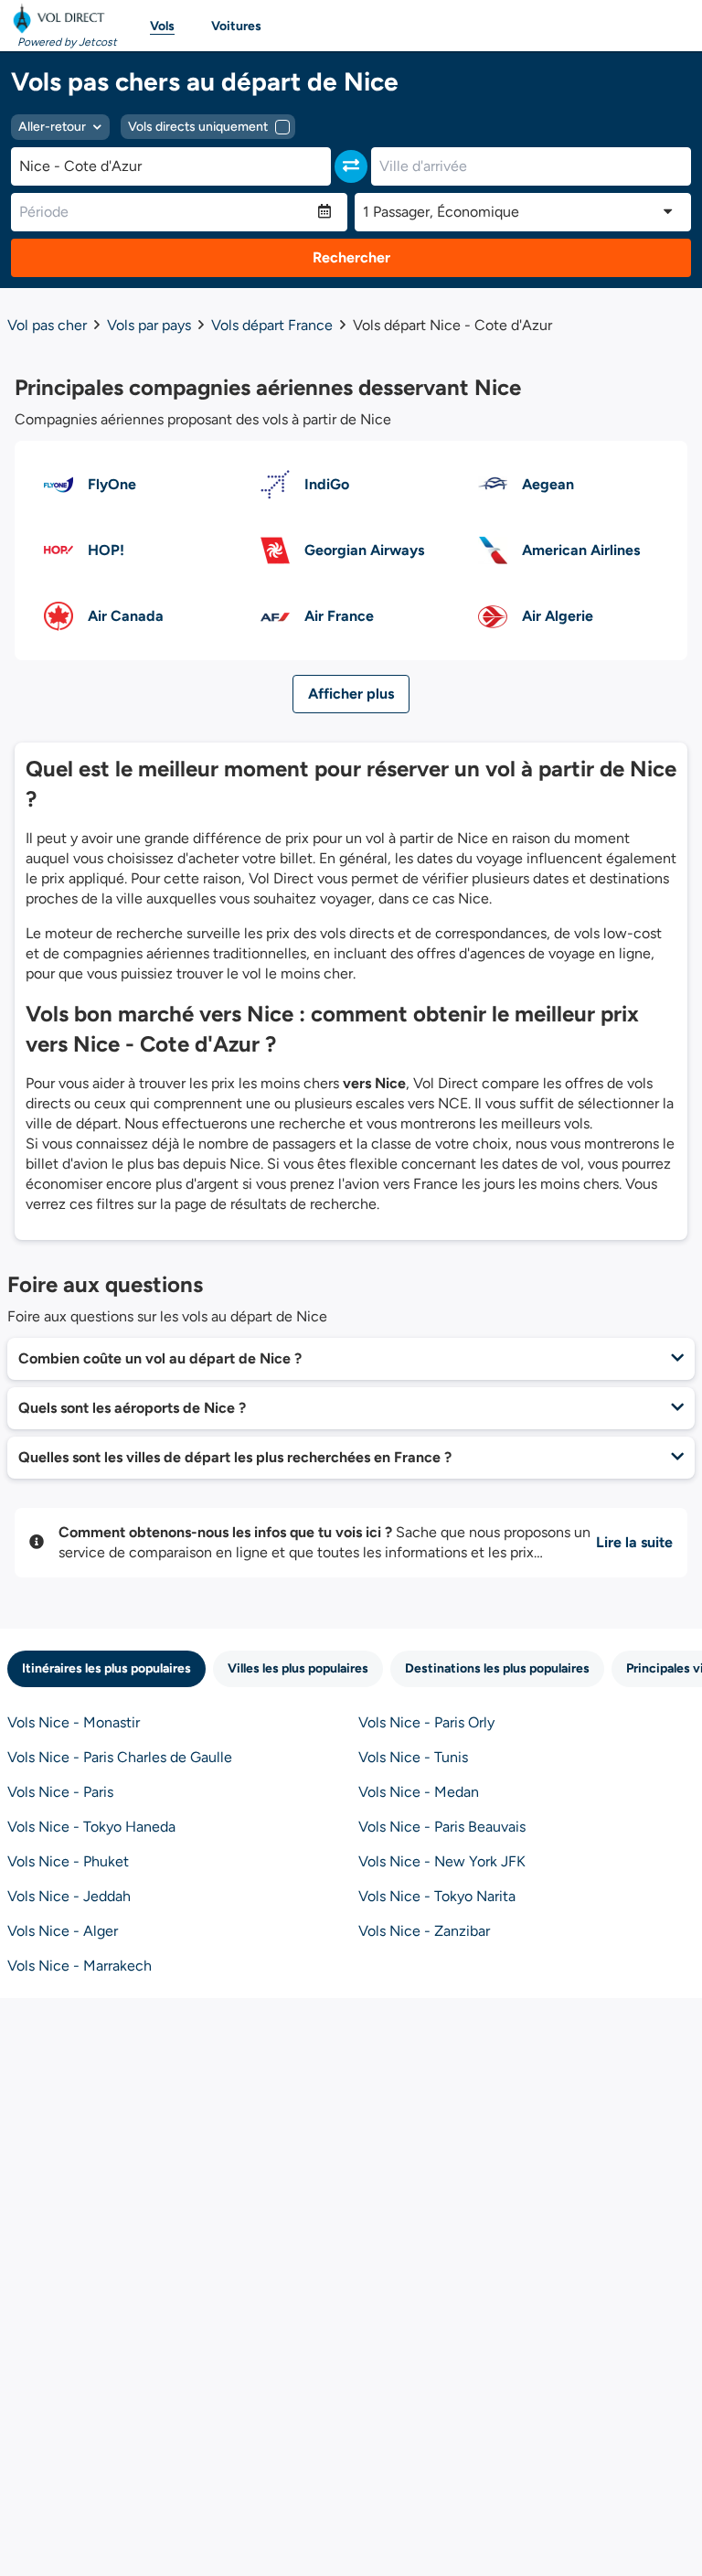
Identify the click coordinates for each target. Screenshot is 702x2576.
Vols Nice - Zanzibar (424, 1931)
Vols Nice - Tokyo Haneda (91, 1827)
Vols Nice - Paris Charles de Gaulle (120, 1757)
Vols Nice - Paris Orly (426, 1722)
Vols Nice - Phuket (68, 1861)
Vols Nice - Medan (419, 1792)
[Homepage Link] (62, 18)
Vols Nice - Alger (63, 1931)
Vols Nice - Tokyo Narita (437, 1896)
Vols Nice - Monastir (74, 1722)
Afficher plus (351, 694)
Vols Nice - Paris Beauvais (442, 1827)
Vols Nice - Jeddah (69, 1896)
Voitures (236, 26)
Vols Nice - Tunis (413, 1757)
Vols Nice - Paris (60, 1792)
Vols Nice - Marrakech (80, 1966)
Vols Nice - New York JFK (442, 1861)
